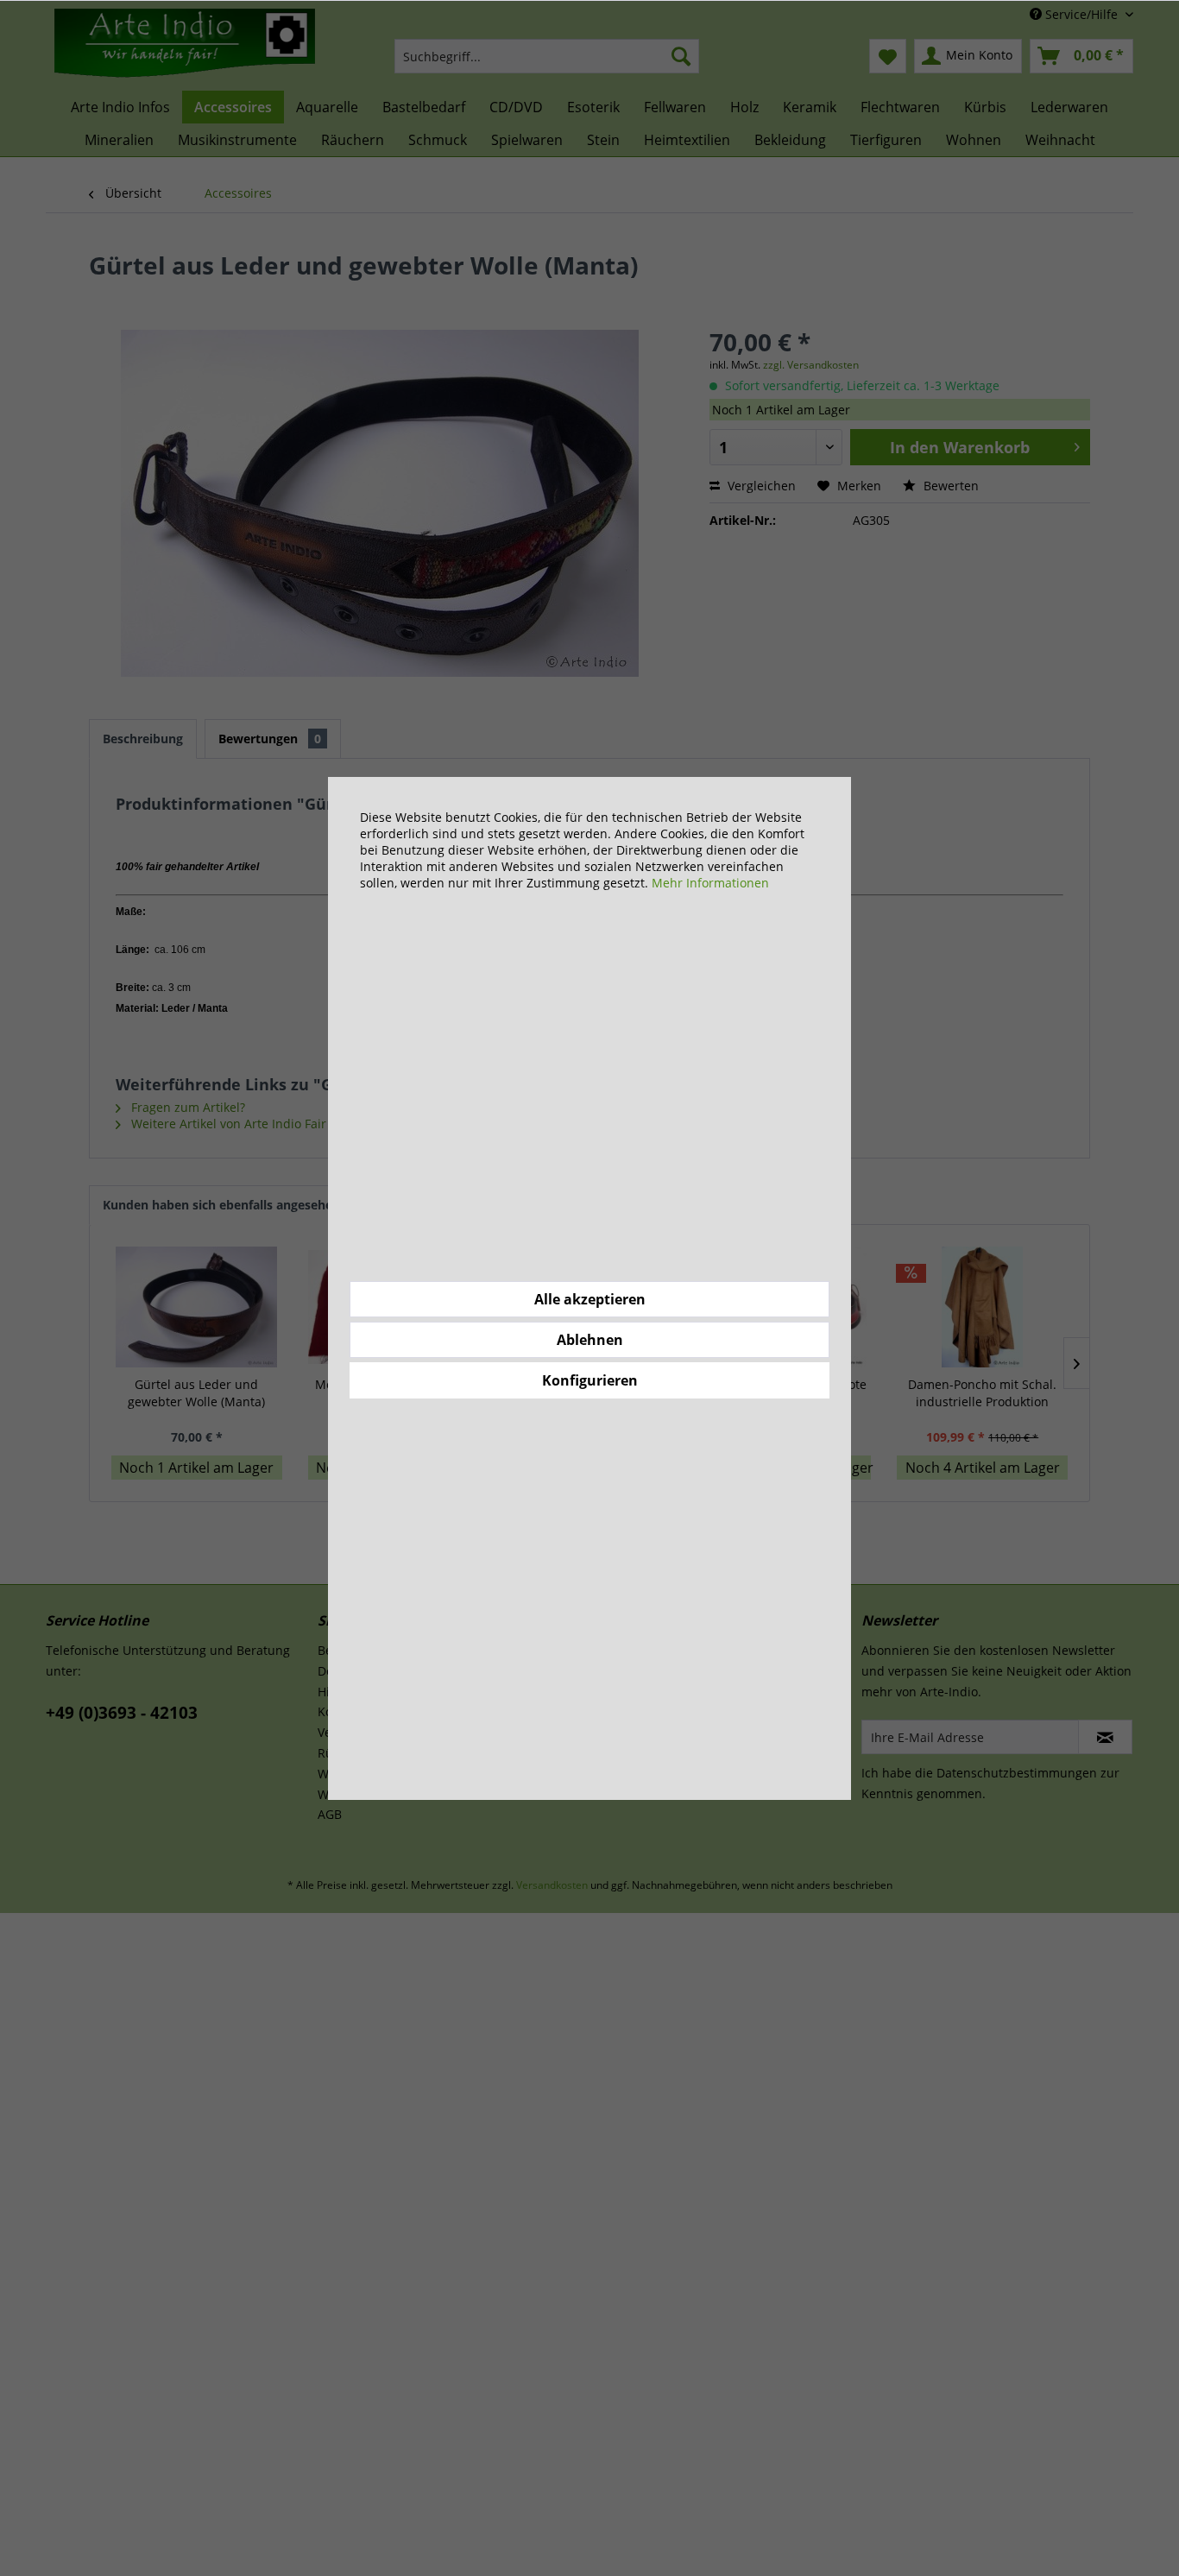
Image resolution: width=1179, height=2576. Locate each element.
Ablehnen (590, 1340)
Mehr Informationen (710, 883)
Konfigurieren (590, 1380)
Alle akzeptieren (590, 1299)
